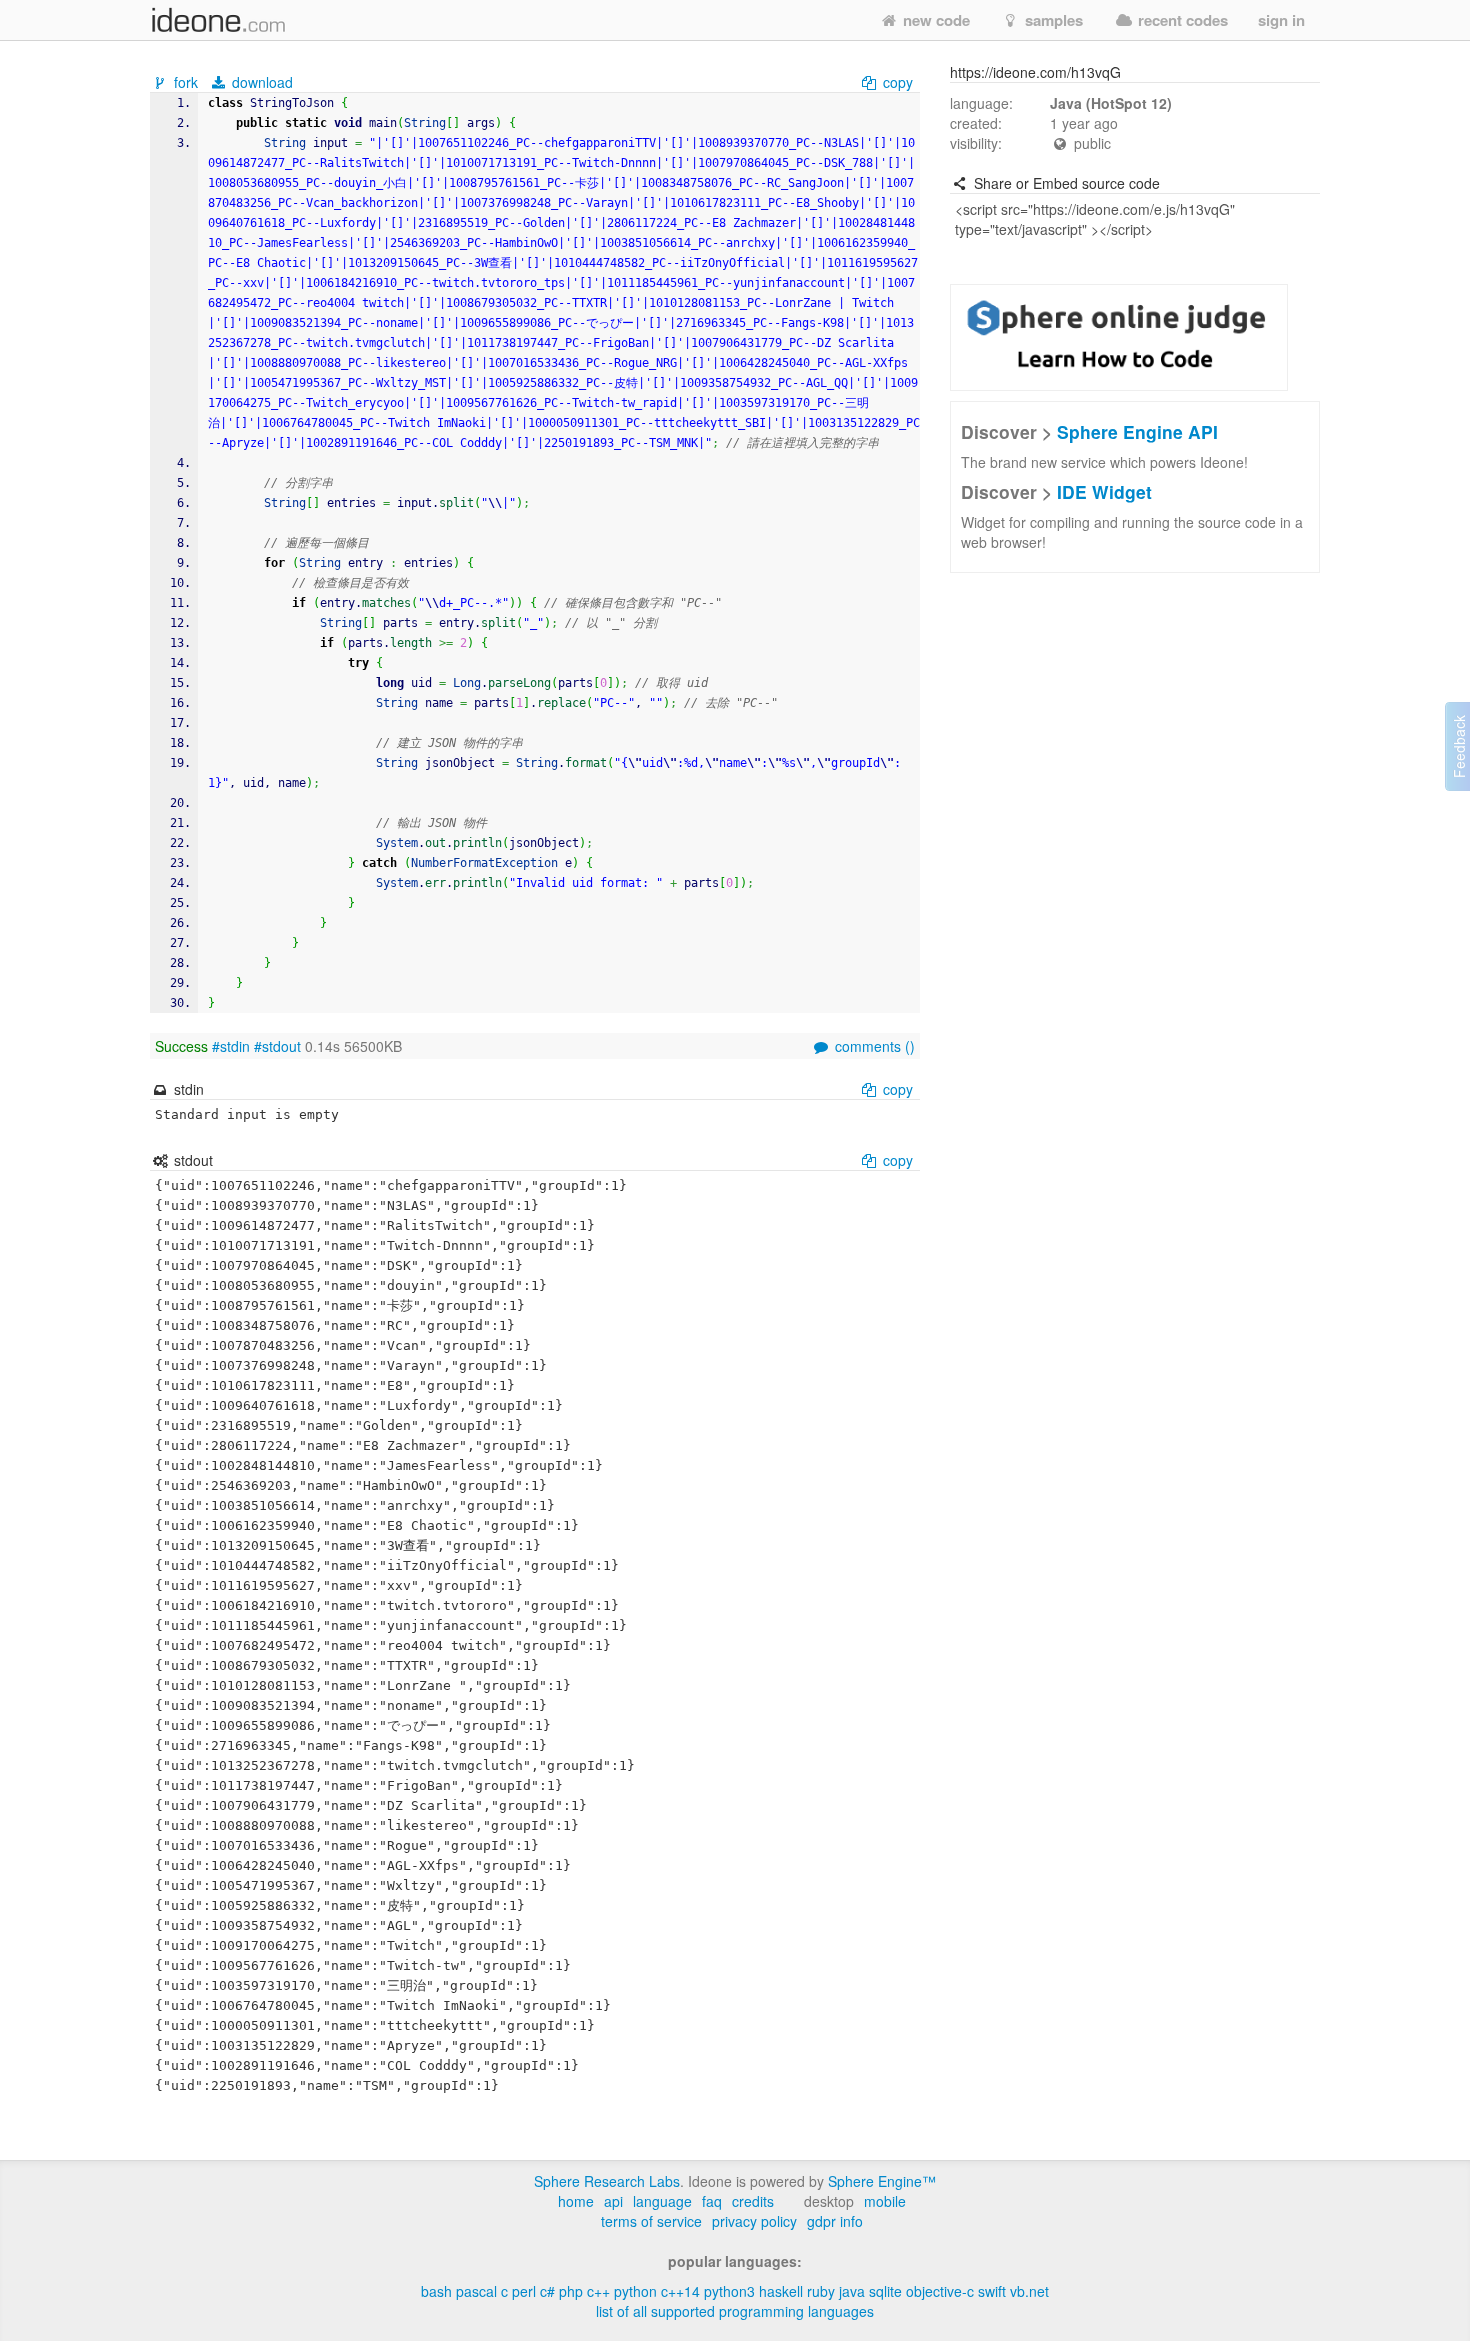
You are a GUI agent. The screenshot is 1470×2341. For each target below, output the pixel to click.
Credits (753, 2201)
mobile (885, 2201)
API (613, 2201)
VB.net (1029, 2291)
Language (662, 2201)
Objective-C (940, 2291)
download (260, 82)
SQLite (885, 2291)
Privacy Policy (754, 2221)
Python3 (729, 2291)
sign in (1281, 20)
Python (635, 2291)
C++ (598, 2291)
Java (852, 2291)
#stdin (231, 1046)
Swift (992, 2291)
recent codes (1181, 20)
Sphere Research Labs (607, 2181)
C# (547, 2291)
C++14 (680, 2291)
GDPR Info (835, 2221)
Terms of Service (651, 2221)
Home (576, 2201)
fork (186, 82)
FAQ (712, 2201)
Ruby (821, 2291)
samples (1052, 20)
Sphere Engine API (1137, 431)
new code (934, 20)
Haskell (781, 2291)
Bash (436, 2291)
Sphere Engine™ (882, 2181)
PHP (571, 2291)
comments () (873, 1046)
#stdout (277, 1046)
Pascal (476, 2291)
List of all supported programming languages (735, 2311)
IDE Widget (1104, 491)
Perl (524, 2291)
